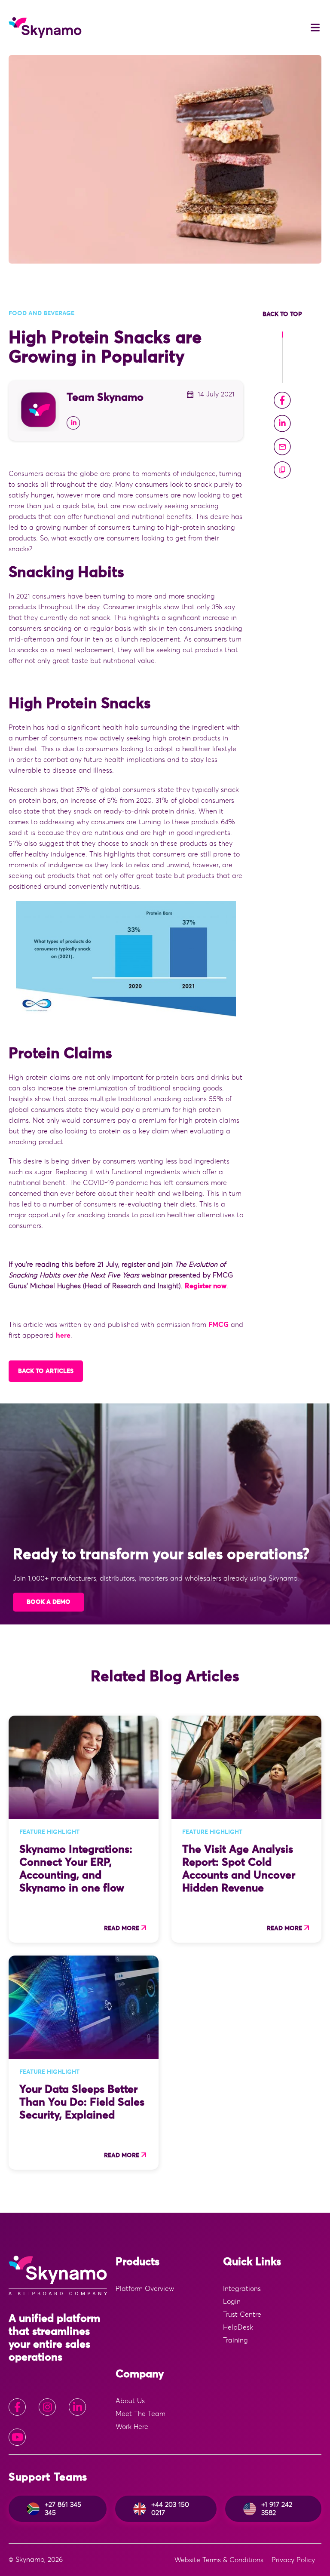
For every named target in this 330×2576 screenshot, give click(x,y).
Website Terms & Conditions (219, 2560)
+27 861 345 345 (63, 2508)
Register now (206, 1286)
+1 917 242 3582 (277, 2508)
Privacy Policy (293, 2560)
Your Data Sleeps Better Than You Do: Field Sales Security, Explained (82, 2102)
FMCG (218, 1325)
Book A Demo (49, 1602)
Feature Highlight (49, 1832)
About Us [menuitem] (130, 2401)
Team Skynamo (105, 398)
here (63, 1336)
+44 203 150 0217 (170, 2508)
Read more (122, 1928)
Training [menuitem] (235, 2340)
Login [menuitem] (232, 2302)
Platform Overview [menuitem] (145, 2289)
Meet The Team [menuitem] (141, 2414)
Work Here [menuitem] (132, 2427)
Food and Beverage (41, 313)
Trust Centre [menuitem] (242, 2315)
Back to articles (46, 1371)
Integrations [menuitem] (242, 2289)
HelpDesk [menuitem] (238, 2327)
